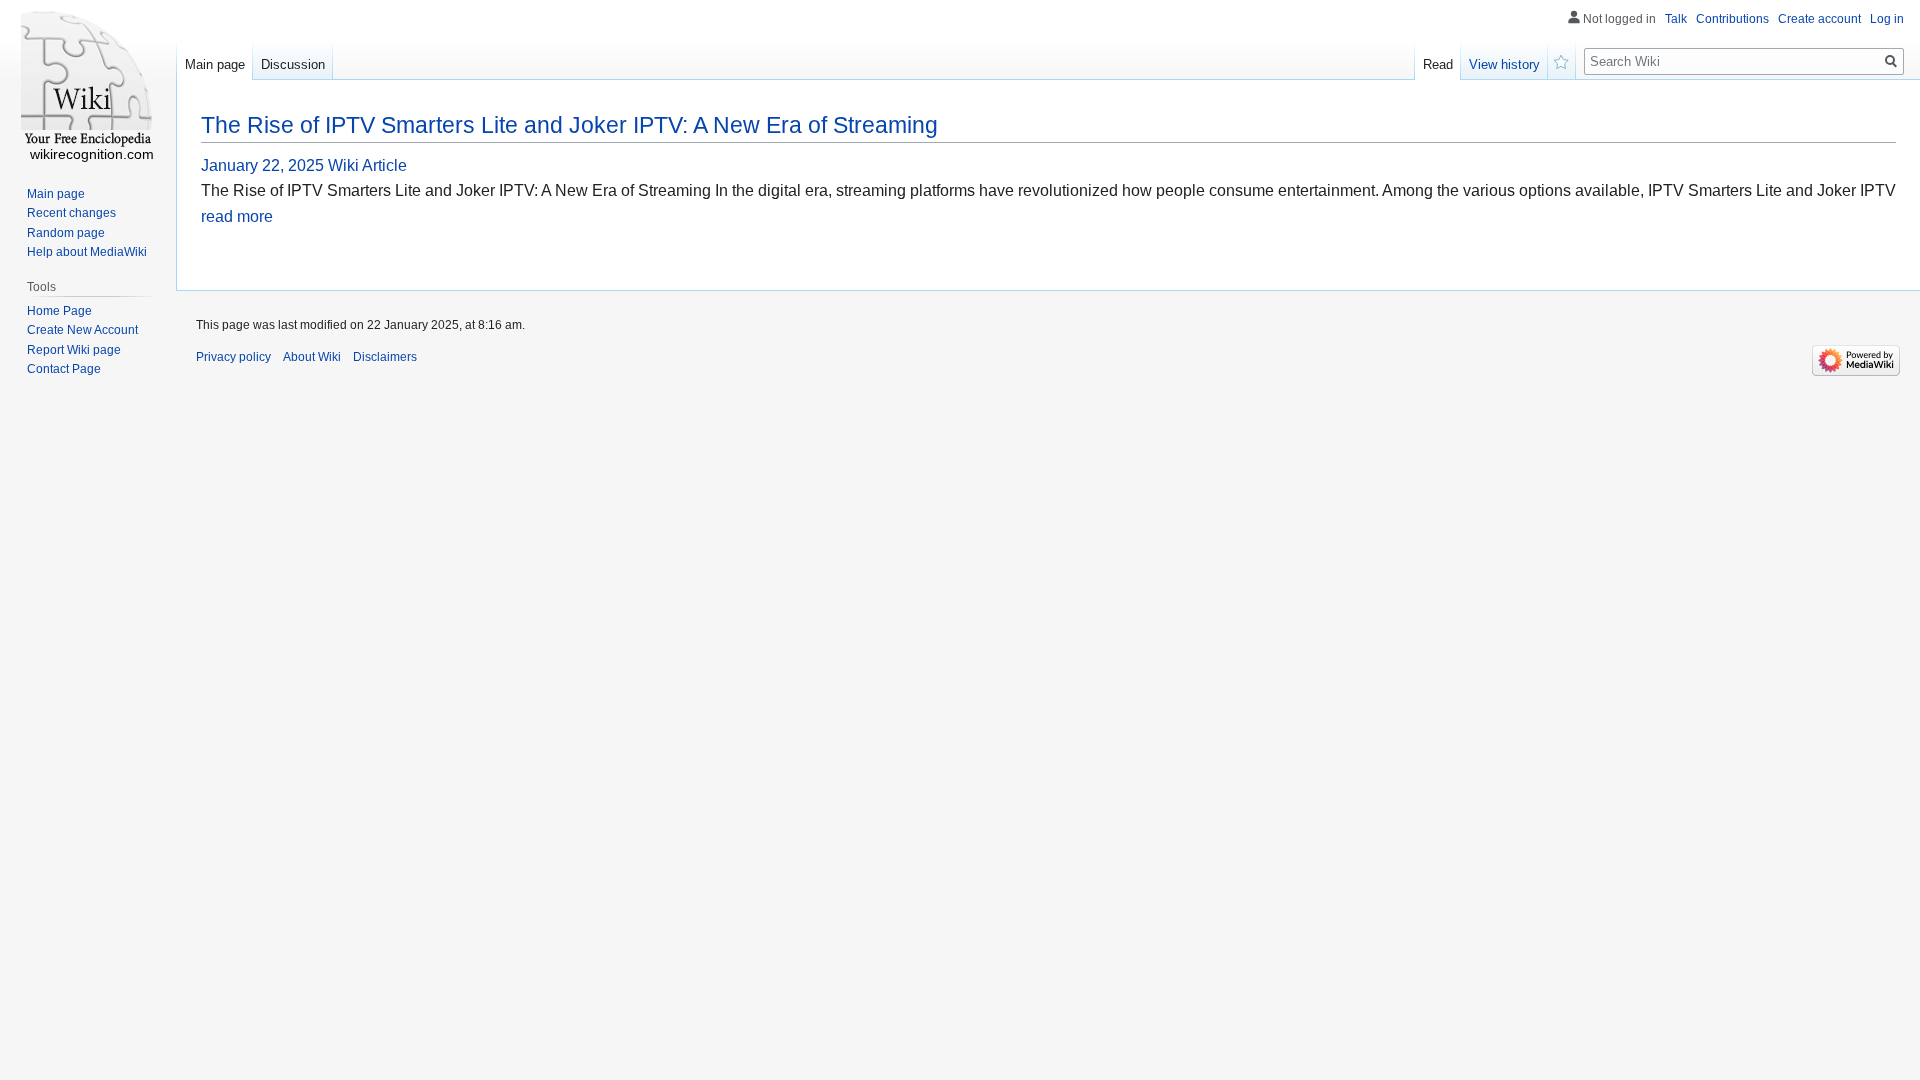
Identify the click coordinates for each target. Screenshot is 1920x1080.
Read (1438, 64)
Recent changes (71, 213)
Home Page (59, 311)
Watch (1562, 60)
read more (237, 216)
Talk (1676, 19)
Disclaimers (385, 357)
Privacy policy (233, 357)
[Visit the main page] (88, 80)
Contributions (1732, 19)
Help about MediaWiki (87, 252)
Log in (1887, 19)
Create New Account (82, 330)
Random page (66, 233)
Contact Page (64, 369)
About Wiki (312, 357)
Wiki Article (367, 165)
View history (1504, 64)
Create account (1819, 19)
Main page (215, 64)
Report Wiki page (74, 350)
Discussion (293, 64)
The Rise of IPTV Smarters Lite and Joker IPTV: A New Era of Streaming (569, 125)
